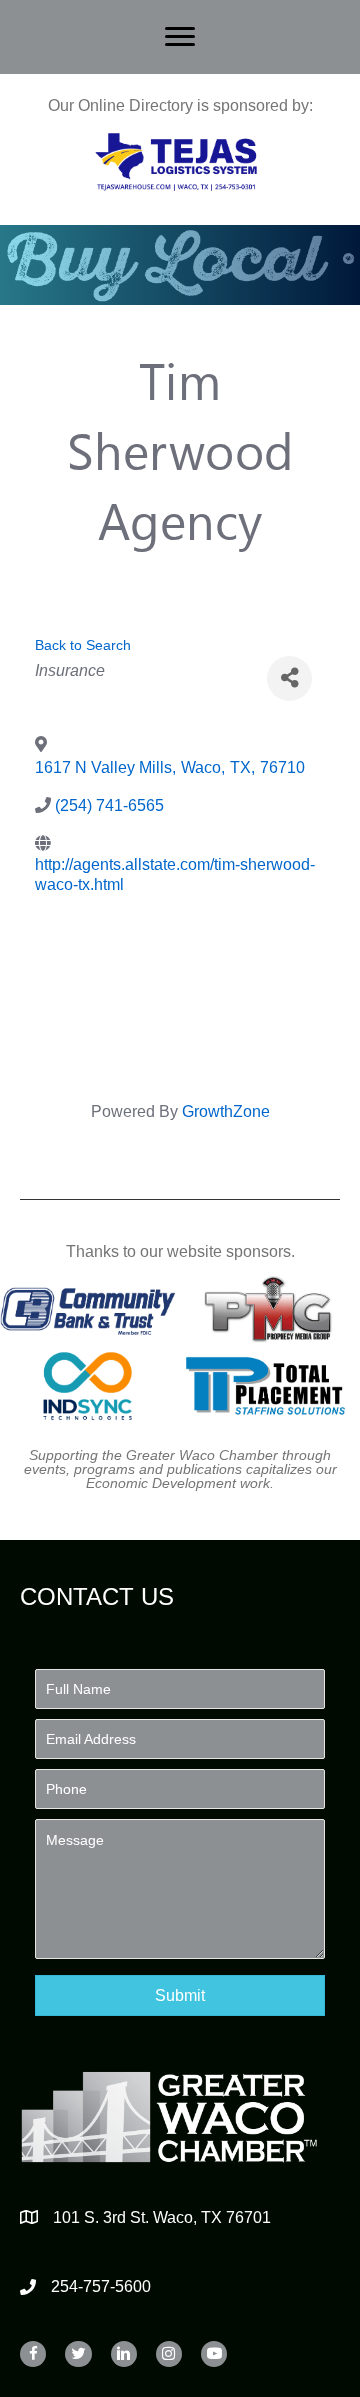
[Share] (289, 678)
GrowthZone (226, 1111)
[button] (180, 1995)
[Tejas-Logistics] (176, 162)
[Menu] (180, 37)
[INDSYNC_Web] (88, 1386)
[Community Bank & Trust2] (88, 1308)
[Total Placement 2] (272, 1386)
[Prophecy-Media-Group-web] (272, 1308)
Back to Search (83, 645)
